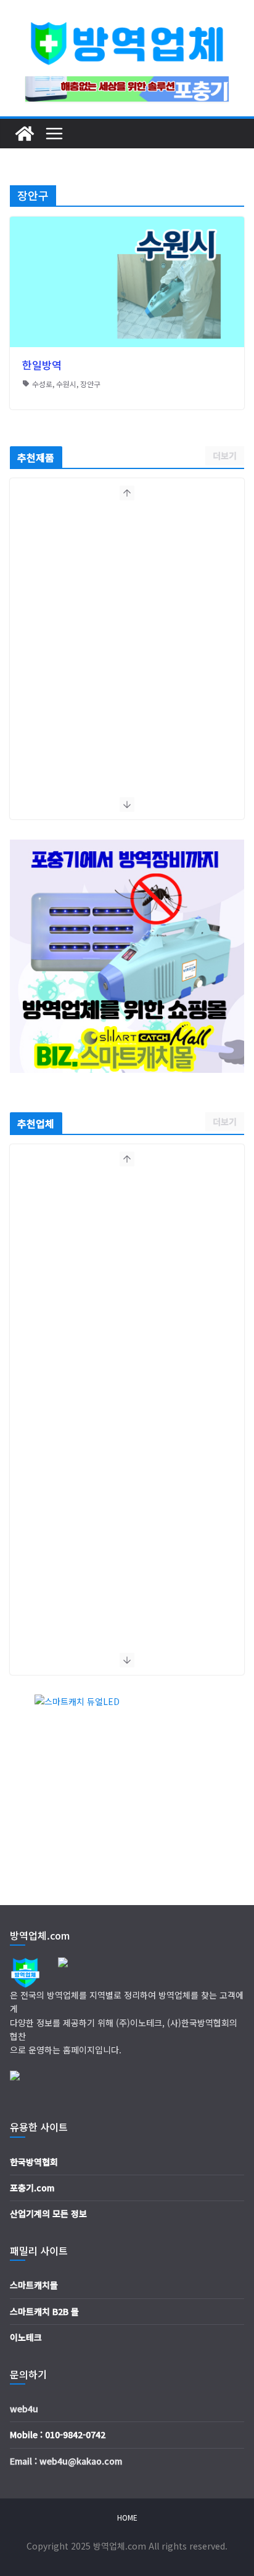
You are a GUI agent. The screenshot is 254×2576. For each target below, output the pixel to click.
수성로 (42, 384)
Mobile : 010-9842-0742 (58, 2434)
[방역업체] (25, 134)
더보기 (225, 455)
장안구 (90, 384)
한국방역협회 (34, 2162)
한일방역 (42, 365)
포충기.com (32, 2188)
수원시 (66, 384)
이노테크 (26, 2337)
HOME (127, 2517)
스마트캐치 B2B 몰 (44, 2311)
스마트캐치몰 (34, 2285)
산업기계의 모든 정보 (48, 2213)
